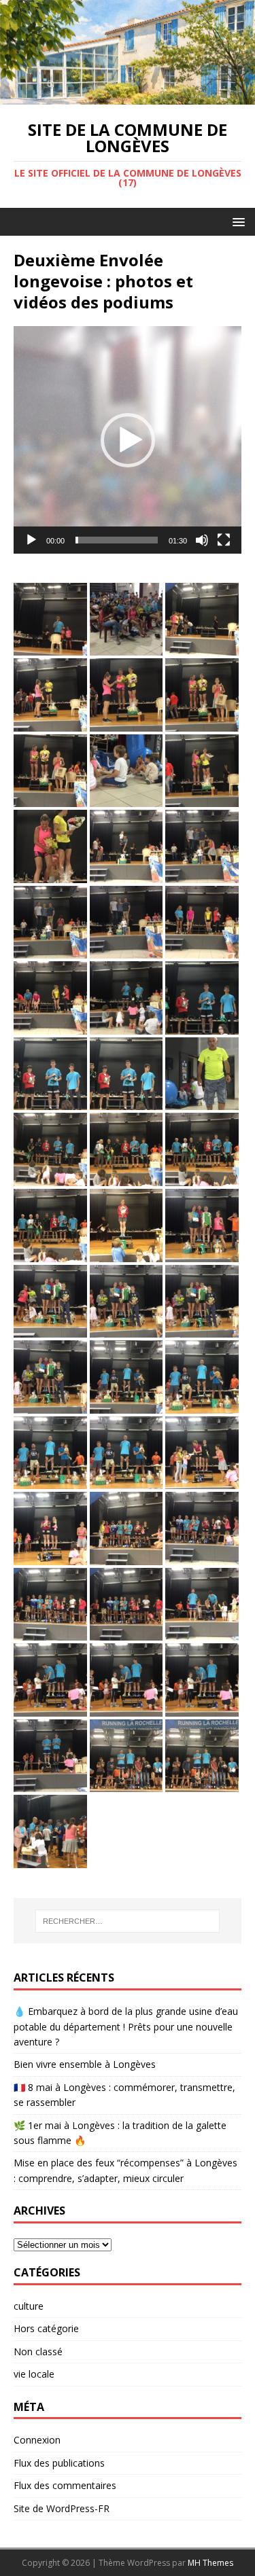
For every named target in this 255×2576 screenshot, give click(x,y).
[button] (236, 221)
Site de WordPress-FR (62, 2508)
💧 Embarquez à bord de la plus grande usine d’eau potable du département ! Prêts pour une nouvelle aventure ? (126, 2026)
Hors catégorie (46, 2328)
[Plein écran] (224, 540)
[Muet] (202, 540)
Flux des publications (59, 2463)
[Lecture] (31, 540)
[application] (128, 440)
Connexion (37, 2440)
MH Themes (210, 2563)
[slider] (117, 540)
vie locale (34, 2374)
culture (29, 2306)
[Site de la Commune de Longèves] (128, 97)
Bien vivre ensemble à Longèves (85, 2064)
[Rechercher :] (128, 1921)
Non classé (38, 2351)
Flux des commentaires (65, 2485)
